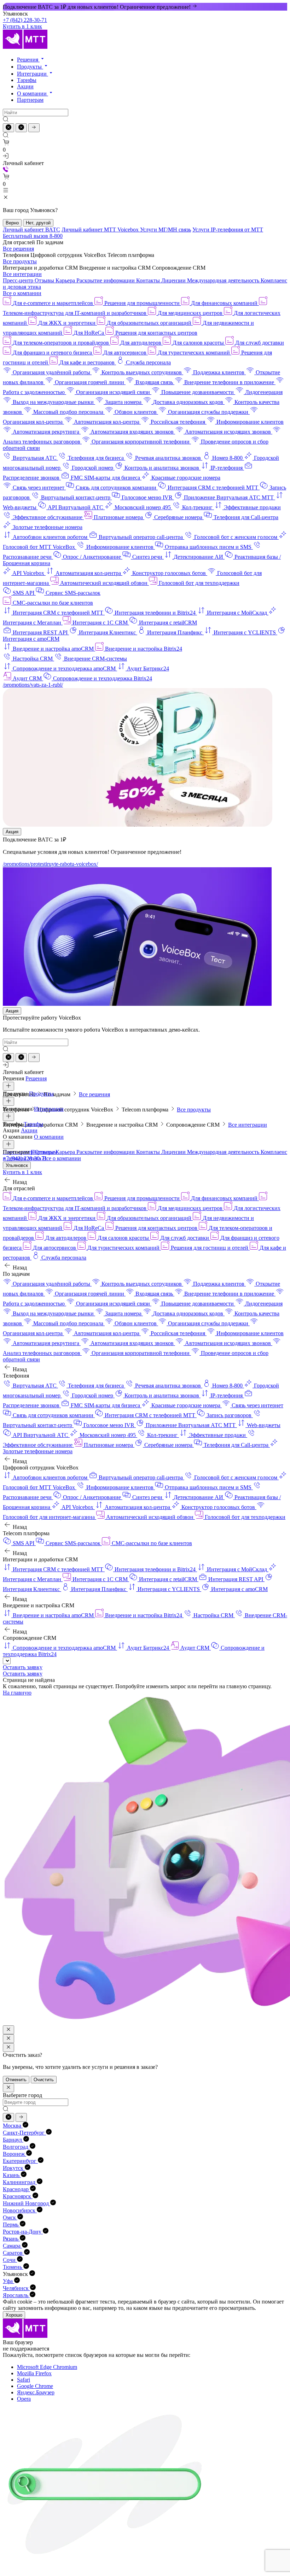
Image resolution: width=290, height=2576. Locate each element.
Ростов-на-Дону (23, 2232)
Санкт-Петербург (24, 2133)
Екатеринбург (20, 2161)
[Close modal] (8, 2030)
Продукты (30, 67)
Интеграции (33, 74)
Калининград (20, 2182)
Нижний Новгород (27, 2203)
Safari (24, 2380)
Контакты (149, 280)
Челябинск (16, 2288)
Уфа (8, 2281)
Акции (25, 86)
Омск (10, 2217)
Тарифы (27, 80)
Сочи (10, 2260)
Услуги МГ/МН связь (166, 230)
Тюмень (13, 2267)
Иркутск (14, 2168)
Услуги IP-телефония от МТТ (228, 230)
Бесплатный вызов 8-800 (33, 236)
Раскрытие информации (106, 280)
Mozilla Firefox (34, 2373)
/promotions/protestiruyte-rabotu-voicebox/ (50, 864)
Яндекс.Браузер (36, 2392)
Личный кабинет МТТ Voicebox (101, 230)
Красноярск (18, 2196)
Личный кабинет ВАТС (31, 230)
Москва (13, 2126)
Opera (24, 2399)
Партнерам (30, 100)
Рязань (11, 2239)
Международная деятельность (224, 280)
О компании (33, 93)
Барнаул (13, 2140)
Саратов (13, 2253)
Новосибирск (20, 2210)
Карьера (66, 280)
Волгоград (16, 2147)
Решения (28, 60)
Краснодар (16, 2189)
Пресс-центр (19, 280)
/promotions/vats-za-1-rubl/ (33, 685)
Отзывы (45, 280)
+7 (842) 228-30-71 (25, 20)
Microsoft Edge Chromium (47, 2367)
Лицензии (174, 280)
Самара (12, 2246)
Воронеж (14, 2154)
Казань (12, 2175)
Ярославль (16, 2295)
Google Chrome (35, 2386)
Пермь (11, 2225)
